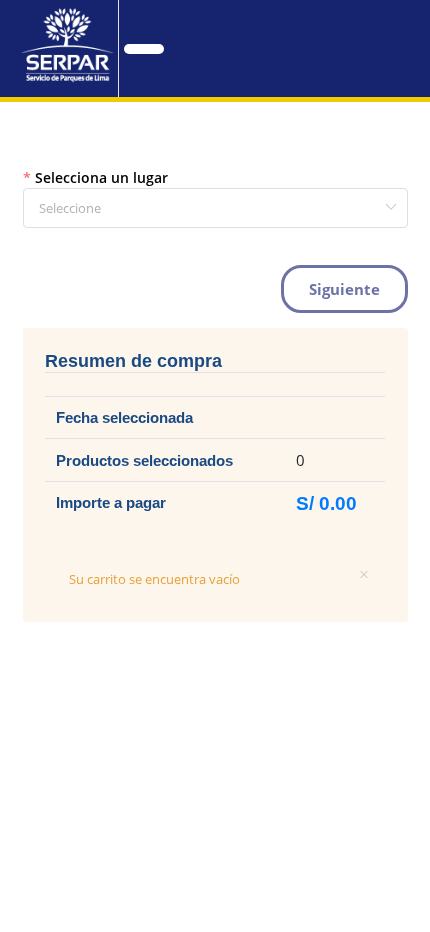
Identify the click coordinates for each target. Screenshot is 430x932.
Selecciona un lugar (101, 177)
